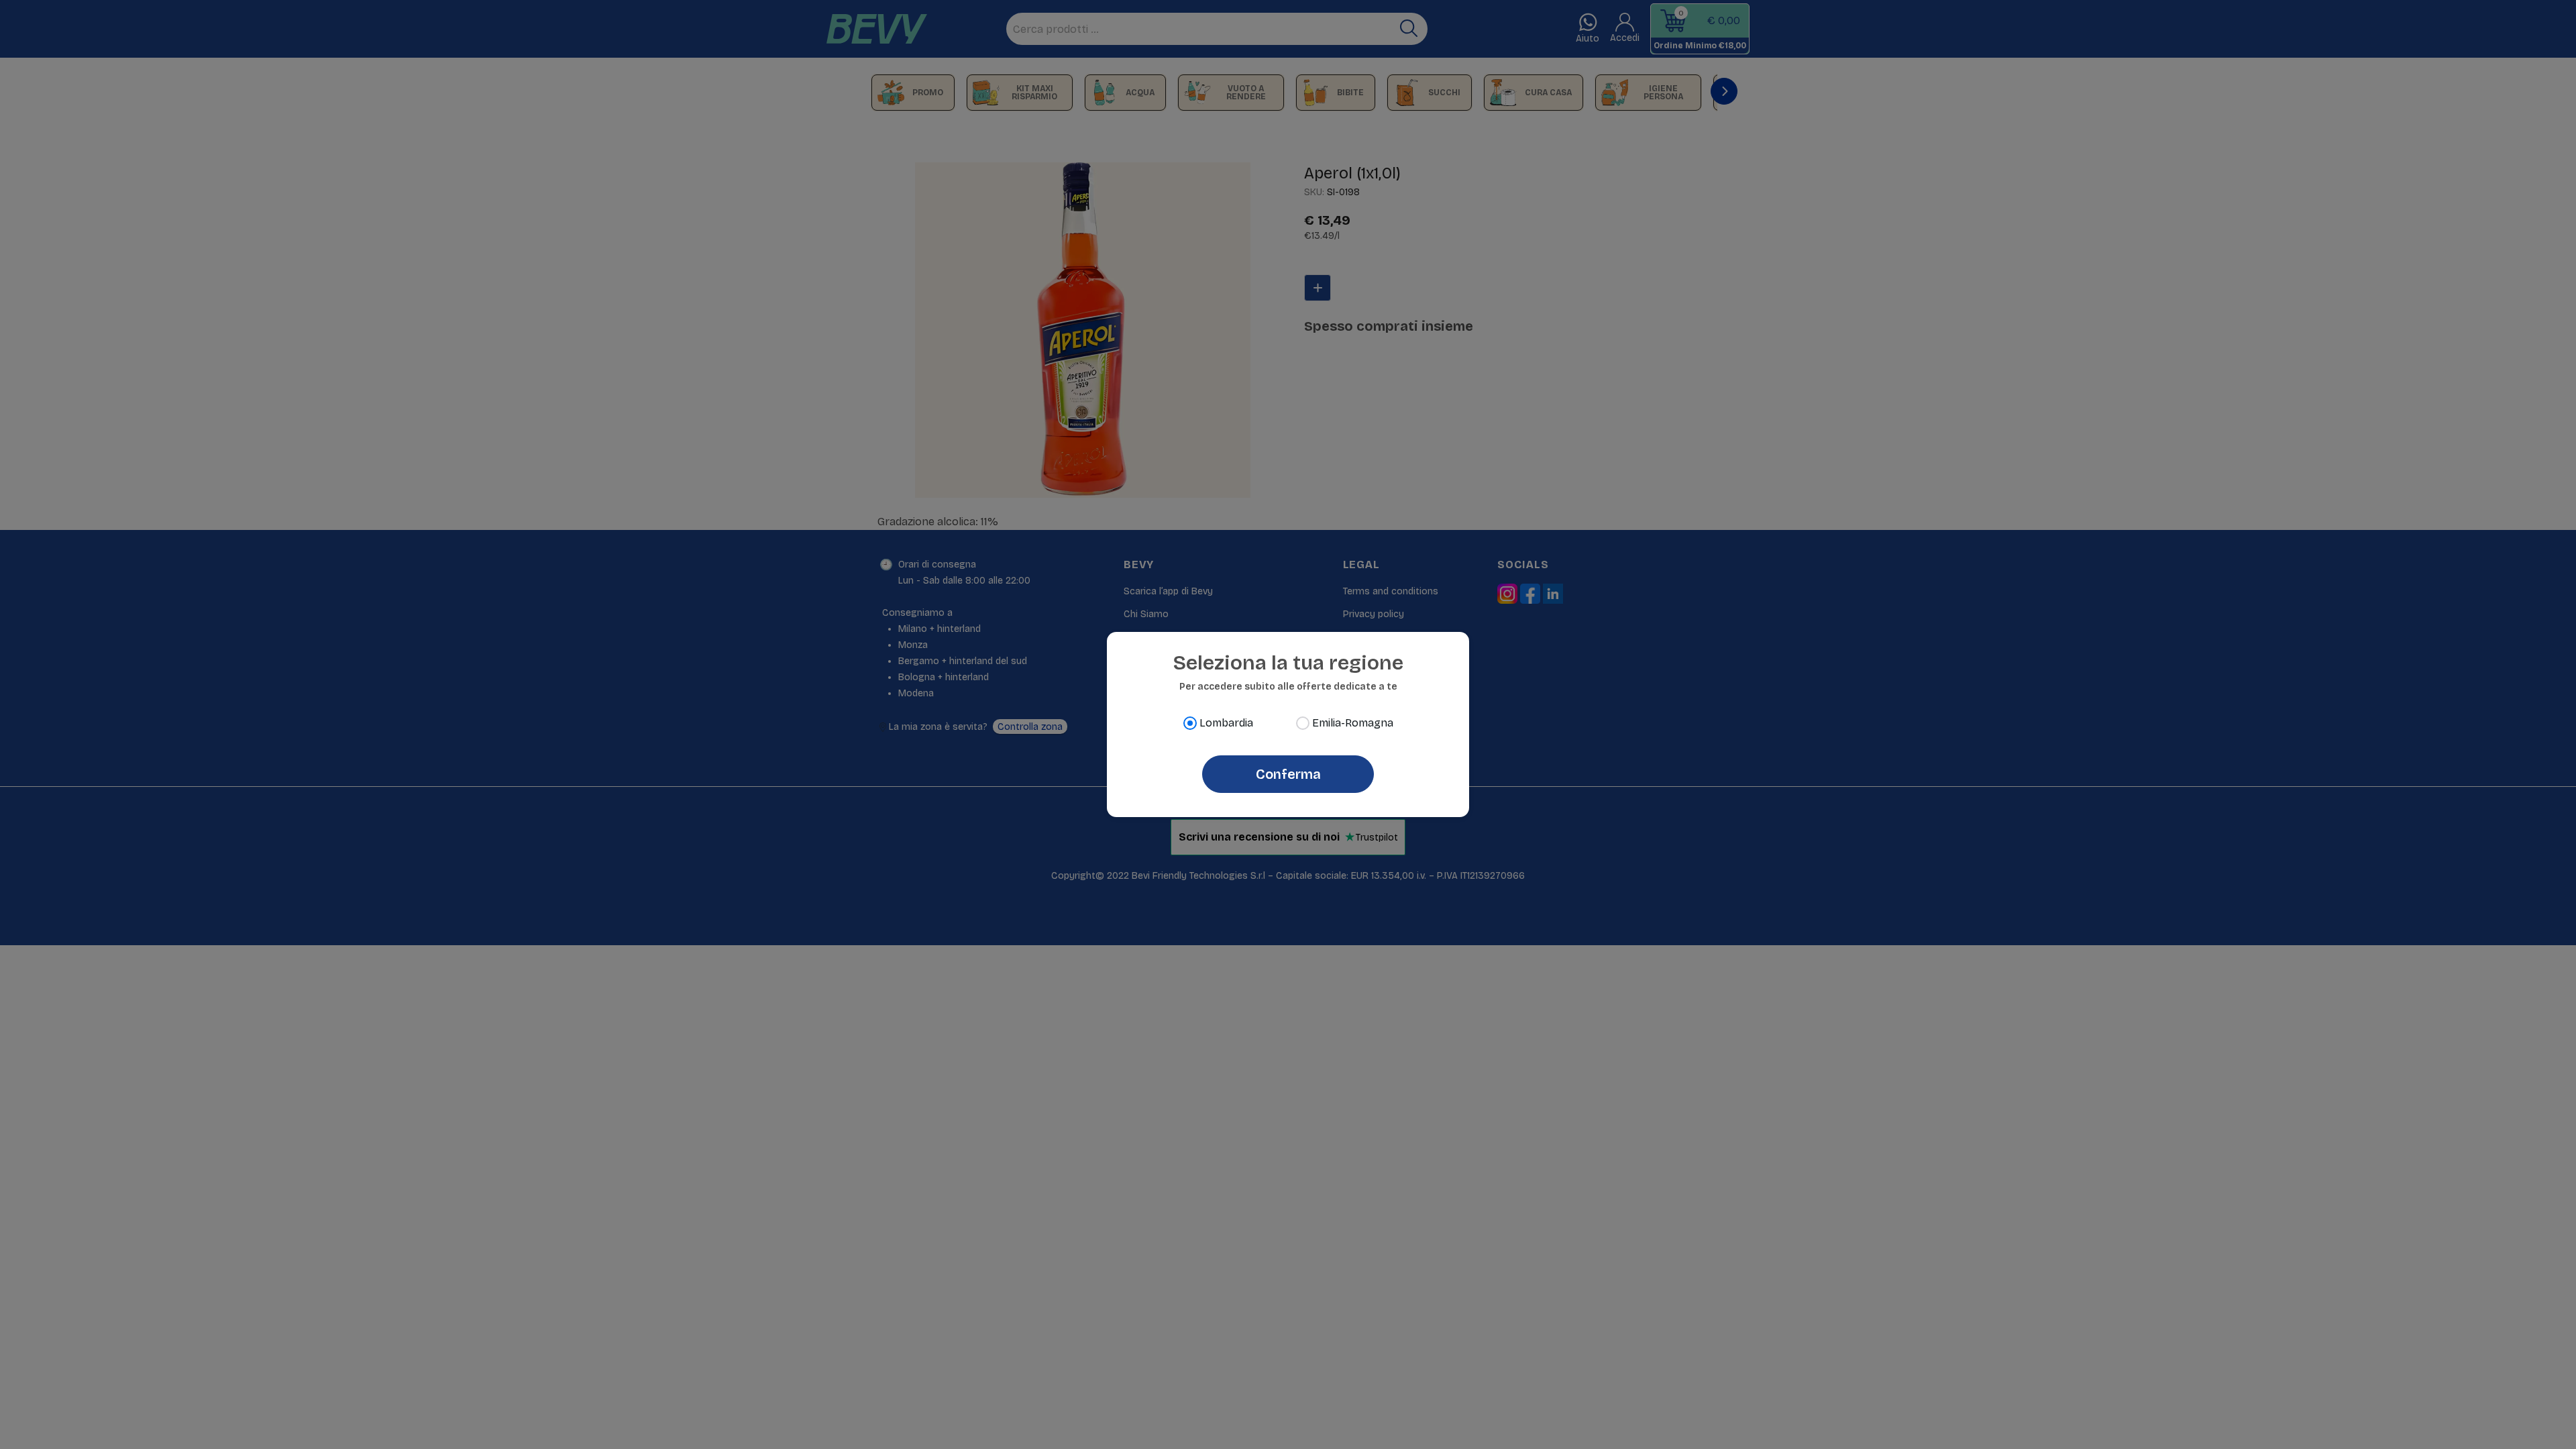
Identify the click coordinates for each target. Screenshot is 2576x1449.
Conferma (1288, 774)
